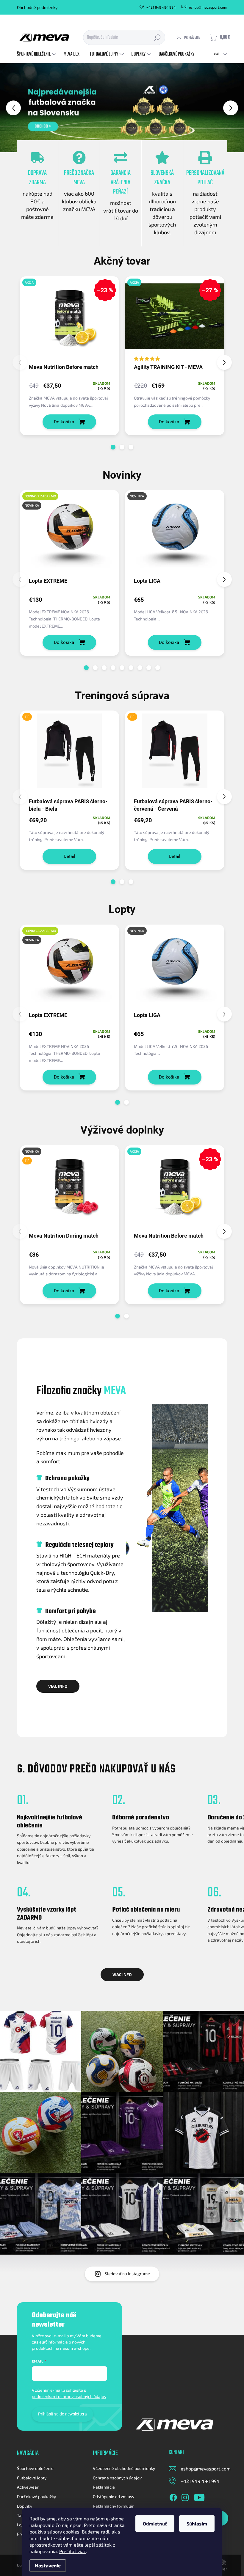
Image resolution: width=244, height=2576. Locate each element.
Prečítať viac (73, 2551)
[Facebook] (173, 2496)
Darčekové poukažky (36, 2496)
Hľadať (157, 37)
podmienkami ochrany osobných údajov (69, 2396)
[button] (10, 108)
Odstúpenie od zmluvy (114, 2496)
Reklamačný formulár (113, 2506)
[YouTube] (199, 2496)
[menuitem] (37, 54)
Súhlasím (197, 2524)
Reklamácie (104, 2487)
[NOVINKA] (175, 533)
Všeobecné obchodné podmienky (124, 2468)
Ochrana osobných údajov (117, 2478)
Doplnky (25, 2506)
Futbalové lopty (32, 2478)
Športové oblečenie (35, 2468)
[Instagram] (185, 2496)
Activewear (28, 2487)
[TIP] (70, 754)
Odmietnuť (155, 2524)
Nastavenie (48, 2565)
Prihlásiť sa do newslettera (62, 2414)
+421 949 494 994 (200, 2481)
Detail (69, 856)
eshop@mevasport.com (206, 2469)
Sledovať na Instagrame (127, 2274)
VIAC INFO (58, 1686)
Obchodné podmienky (37, 7)
